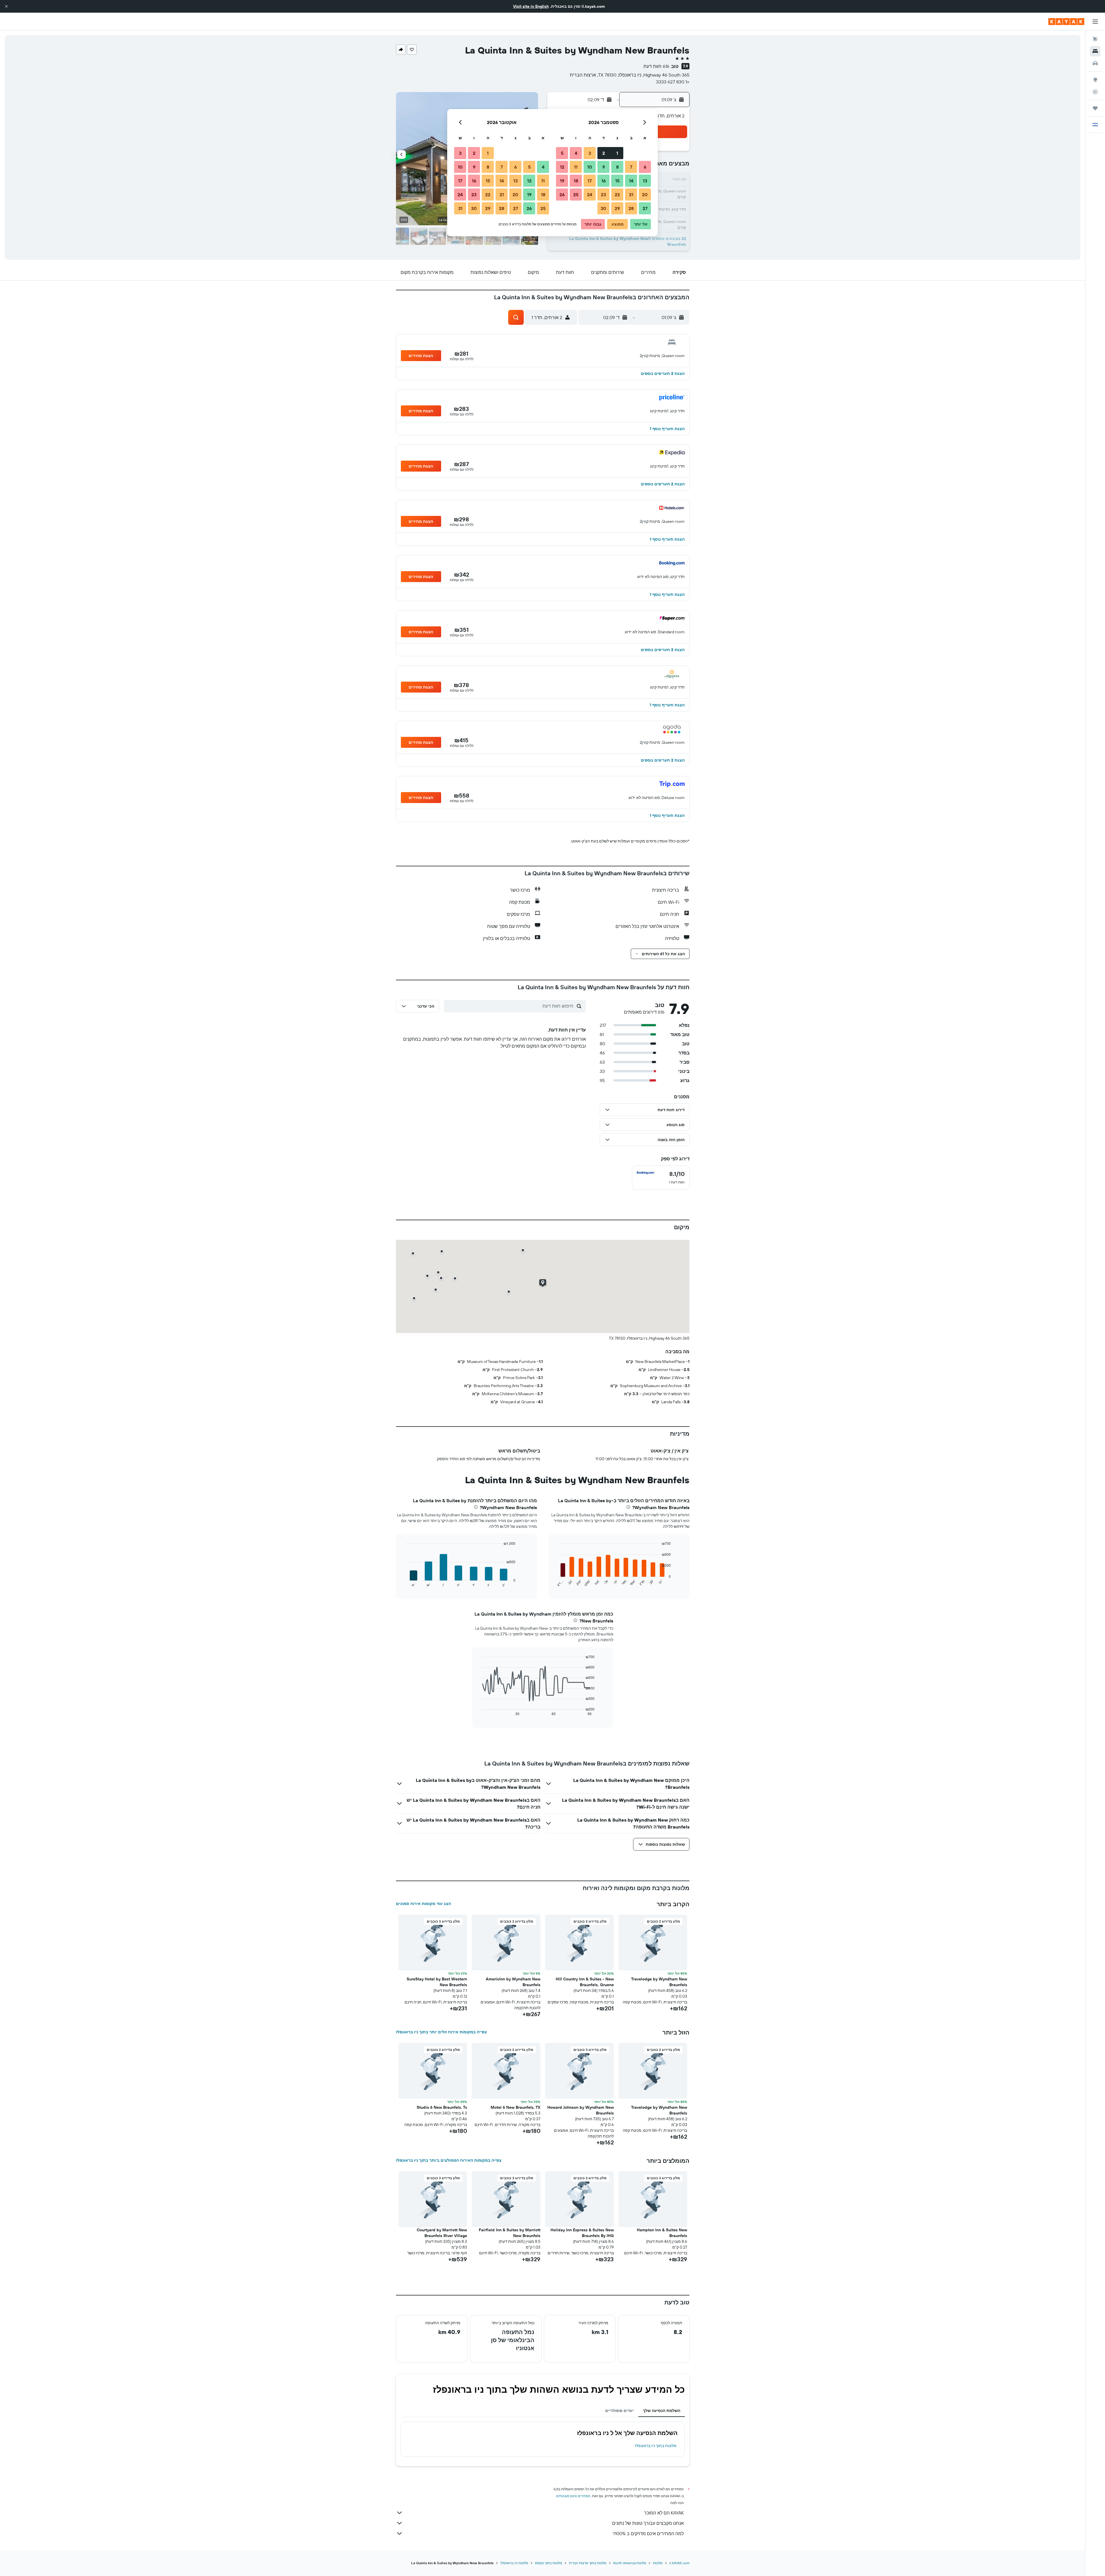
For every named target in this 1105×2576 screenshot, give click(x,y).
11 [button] (576, 167)
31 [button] (460, 208)
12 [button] (562, 167)
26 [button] (562, 195)
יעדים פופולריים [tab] (619, 2411)
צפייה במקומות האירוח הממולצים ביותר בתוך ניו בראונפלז (449, 2160)
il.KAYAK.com (679, 2563)
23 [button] (603, 195)
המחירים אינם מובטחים (573, 2496)
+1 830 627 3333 (673, 82)
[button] (6, 6)
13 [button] (645, 181)
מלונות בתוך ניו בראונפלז (656, 2446)
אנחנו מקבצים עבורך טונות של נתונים (648, 2523)
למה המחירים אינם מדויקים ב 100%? (648, 2533)
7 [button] (631, 167)
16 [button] (604, 181)
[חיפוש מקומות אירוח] (1095, 51)
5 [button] (562, 153)
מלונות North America (630, 2563)
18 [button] (576, 181)
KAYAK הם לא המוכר (664, 2513)
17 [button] (590, 181)
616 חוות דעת (656, 66)
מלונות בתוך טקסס (548, 2563)
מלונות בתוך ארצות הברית (588, 2563)
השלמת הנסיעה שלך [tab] (662, 2411)
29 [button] (617, 208)
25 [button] (576, 195)
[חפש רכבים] (1095, 63)
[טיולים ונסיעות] (1095, 108)
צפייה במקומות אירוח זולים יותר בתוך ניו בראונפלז (441, 2032)
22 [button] (617, 195)
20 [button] (645, 195)
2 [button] (604, 153)
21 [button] (631, 195)
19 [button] (562, 181)
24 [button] (590, 195)
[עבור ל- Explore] (1095, 80)
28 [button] (631, 208)
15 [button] (617, 181)
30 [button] (603, 208)
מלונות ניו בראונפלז (514, 2563)
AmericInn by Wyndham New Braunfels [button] (513, 1982)
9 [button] (604, 167)
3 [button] (590, 153)
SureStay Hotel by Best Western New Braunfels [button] (437, 1982)
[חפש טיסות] (1095, 39)
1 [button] (617, 153)
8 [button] (617, 167)
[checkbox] (661, 1178)
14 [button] (631, 181)
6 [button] (645, 167)
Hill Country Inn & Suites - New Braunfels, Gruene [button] (585, 1982)
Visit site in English (531, 6)
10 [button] (590, 167)
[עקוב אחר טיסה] (1095, 92)
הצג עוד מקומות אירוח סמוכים (423, 1904)
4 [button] (576, 153)
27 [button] (645, 208)
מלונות (658, 2563)
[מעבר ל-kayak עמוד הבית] (1066, 22)
